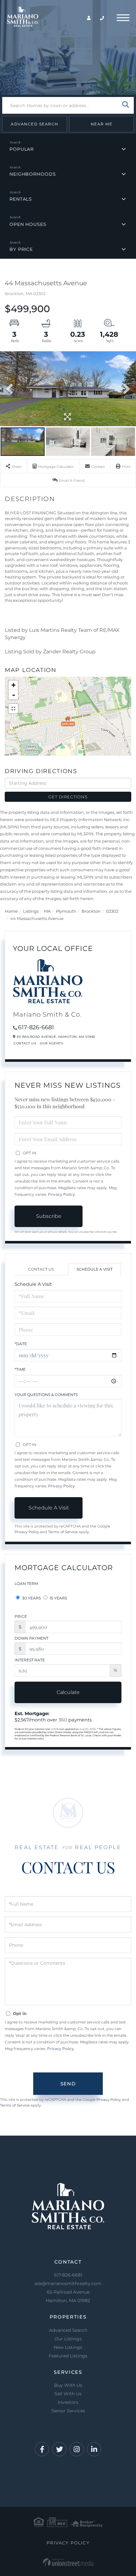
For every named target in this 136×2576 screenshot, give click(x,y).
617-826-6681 (36, 1027)
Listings (31, 911)
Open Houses (28, 224)
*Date (21, 1344)
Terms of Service (63, 1532)
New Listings (68, 2347)
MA (47, 911)
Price (21, 1616)
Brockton (91, 911)
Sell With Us (68, 2394)
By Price (21, 249)
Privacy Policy (62, 1194)
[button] (125, 105)
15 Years (58, 1598)
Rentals (21, 199)
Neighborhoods (33, 174)
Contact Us (25, 1043)
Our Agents (51, 1043)
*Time (20, 1369)
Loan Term (26, 1584)
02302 (112, 911)
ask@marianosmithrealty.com (68, 2283)
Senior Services (68, 2411)
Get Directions (68, 797)
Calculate (68, 1692)
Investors (68, 2402)
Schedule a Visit (95, 1269)
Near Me (102, 124)
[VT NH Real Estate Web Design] (68, 2562)
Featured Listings (68, 2356)
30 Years (31, 1598)
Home (11, 911)
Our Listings (68, 2339)
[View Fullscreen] (13, 709)
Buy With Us (68, 2385)
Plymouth (66, 911)
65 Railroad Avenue (68, 2296)
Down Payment (31, 1638)
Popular (22, 149)
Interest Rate (30, 1660)
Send (68, 2084)
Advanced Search (35, 124)
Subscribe (49, 1216)
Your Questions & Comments (46, 1395)
